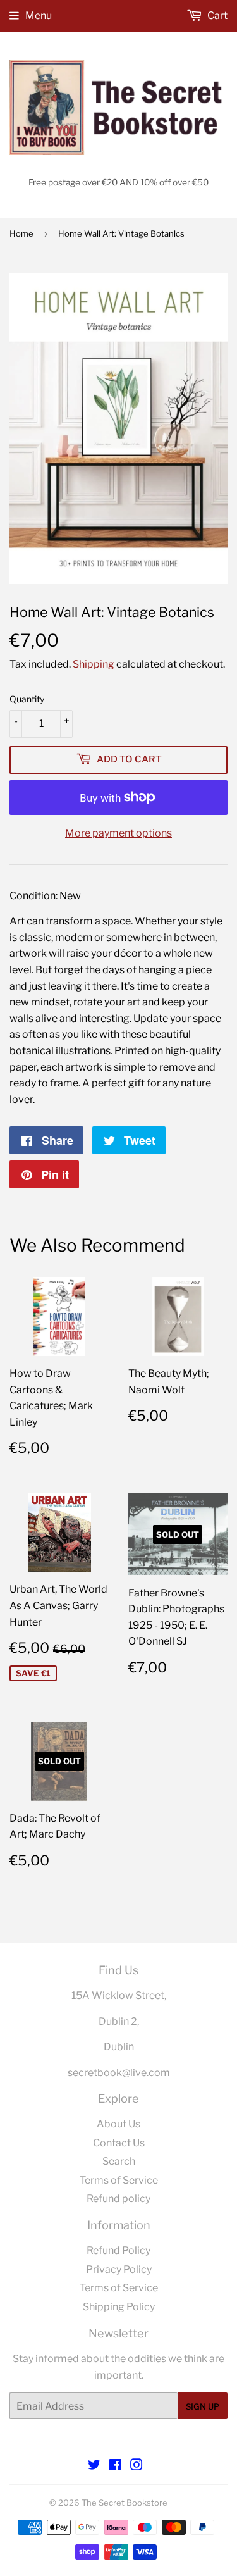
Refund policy (118, 2199)
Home (21, 233)
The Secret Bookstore (125, 2503)
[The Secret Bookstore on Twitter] (94, 2466)
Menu (39, 16)
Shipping (94, 664)
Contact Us (119, 2143)
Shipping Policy (119, 2307)
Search (119, 2161)
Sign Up (203, 2406)
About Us (118, 2124)
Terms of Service (119, 2180)
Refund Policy (118, 2250)
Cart (216, 16)
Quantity (27, 699)
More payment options (118, 833)
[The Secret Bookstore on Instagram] (137, 2466)
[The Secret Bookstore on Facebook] (115, 2466)
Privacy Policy (119, 2269)
